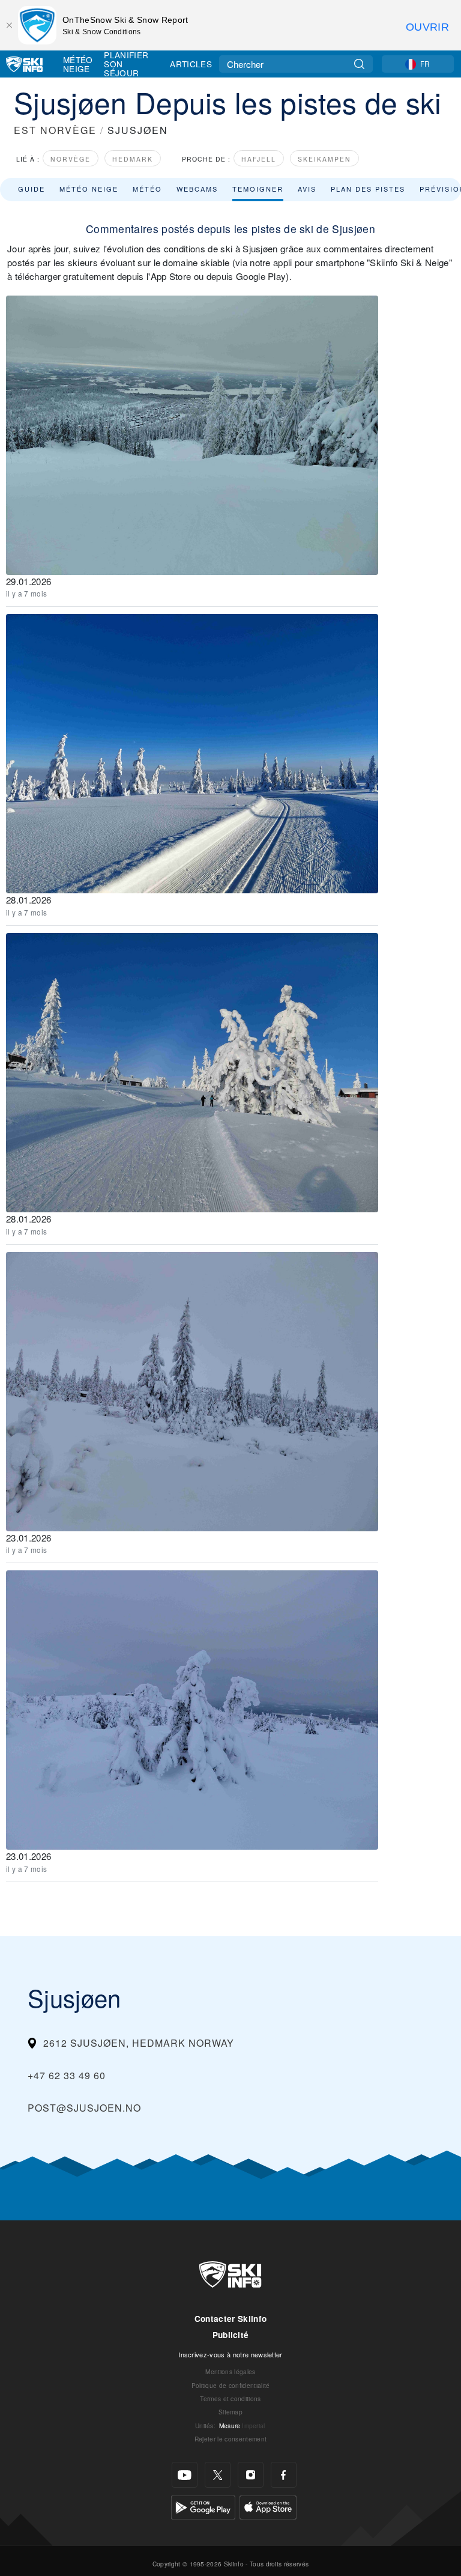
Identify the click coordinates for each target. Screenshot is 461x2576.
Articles (191, 64)
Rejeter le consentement (230, 2439)
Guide (32, 189)
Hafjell (259, 159)
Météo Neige (78, 64)
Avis (307, 189)
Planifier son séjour (126, 64)
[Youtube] (185, 2475)
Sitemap (230, 2412)
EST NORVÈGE (55, 130)
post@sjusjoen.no (84, 2108)
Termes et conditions (230, 2398)
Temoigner (258, 189)
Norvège (71, 159)
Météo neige (89, 189)
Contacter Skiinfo (230, 2319)
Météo (147, 189)
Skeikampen (324, 159)
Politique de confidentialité (231, 2385)
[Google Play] (203, 2506)
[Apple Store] (268, 2506)
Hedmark (133, 159)
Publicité (231, 2335)
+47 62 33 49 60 (67, 2075)
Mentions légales (230, 2371)
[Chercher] (359, 64)
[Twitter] (218, 2475)
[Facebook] (284, 2475)
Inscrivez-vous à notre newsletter (230, 2354)
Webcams (197, 189)
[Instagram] (251, 2475)
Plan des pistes (368, 189)
